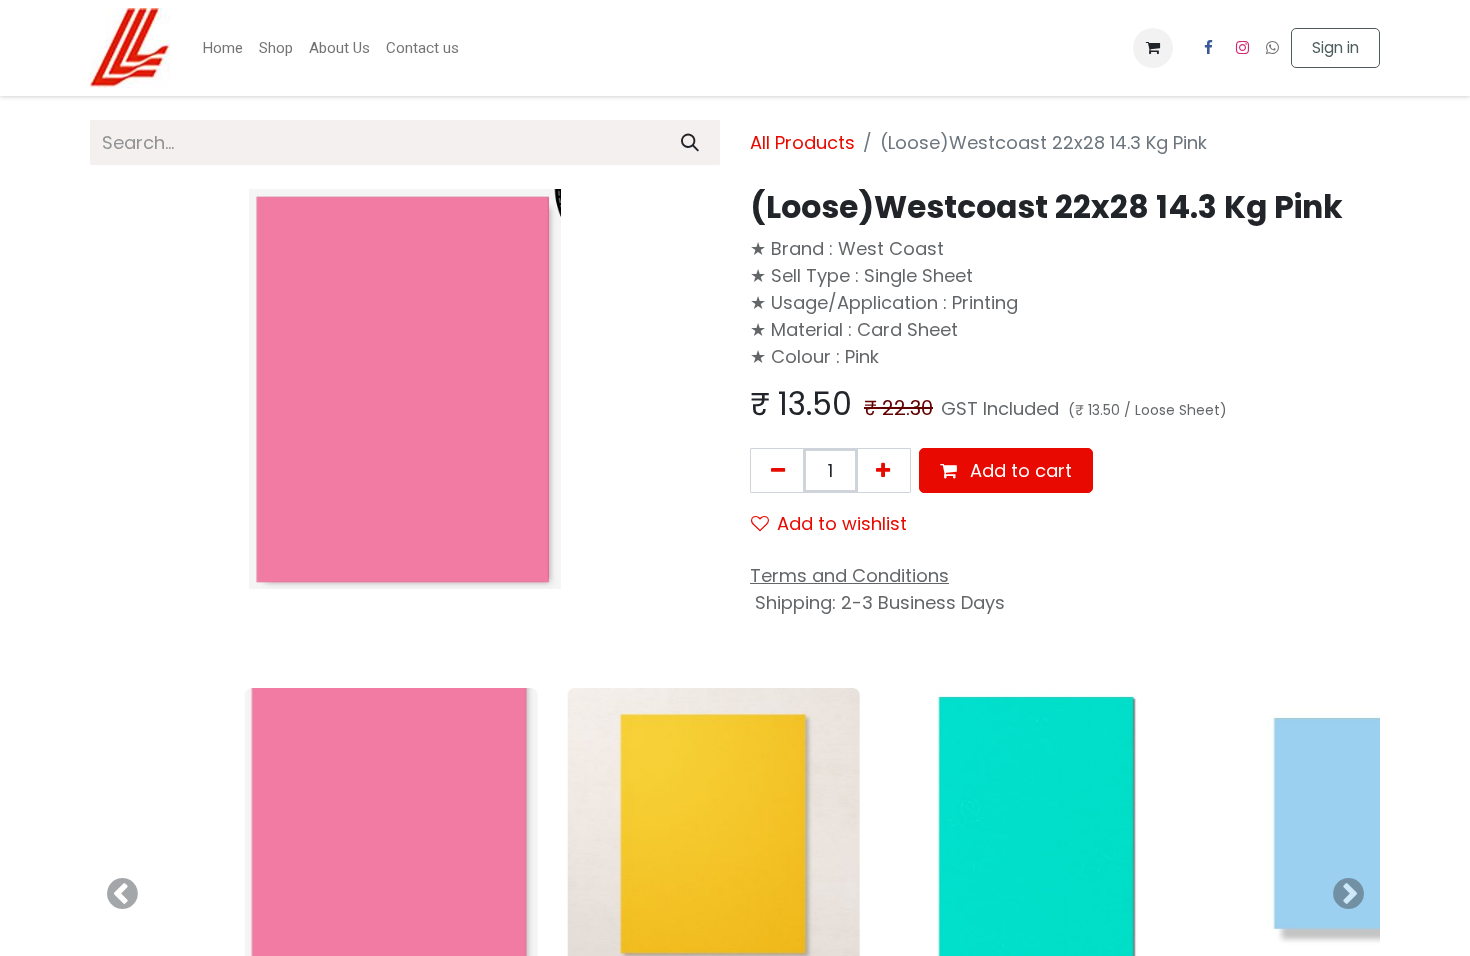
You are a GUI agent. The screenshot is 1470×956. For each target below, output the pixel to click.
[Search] (690, 142)
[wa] (1272, 47)
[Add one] (883, 470)
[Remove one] (778, 470)
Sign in (1335, 47)
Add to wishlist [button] (842, 523)
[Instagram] (1243, 48)
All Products (802, 142)
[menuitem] (222, 48)
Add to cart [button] (1018, 470)
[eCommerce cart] (1153, 48)
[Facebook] (1208, 48)
